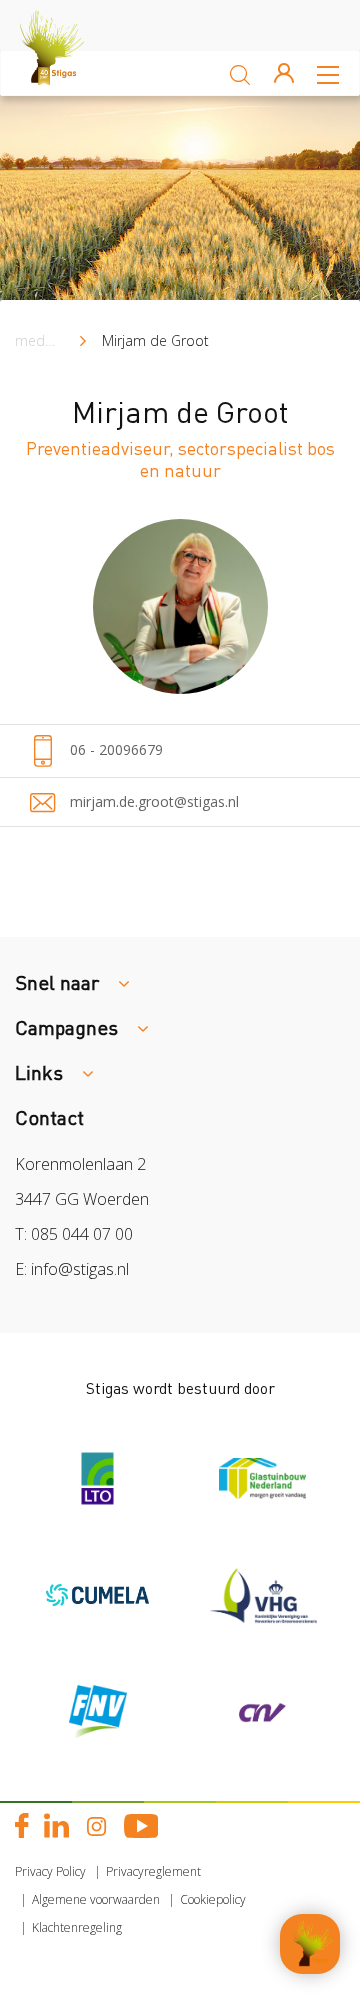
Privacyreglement (153, 1871)
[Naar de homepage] (70, 73)
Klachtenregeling (77, 1927)
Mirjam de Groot (155, 340)
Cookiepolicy (213, 1899)
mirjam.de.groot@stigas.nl (152, 801)
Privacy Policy (50, 1871)
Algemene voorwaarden (96, 1899)
